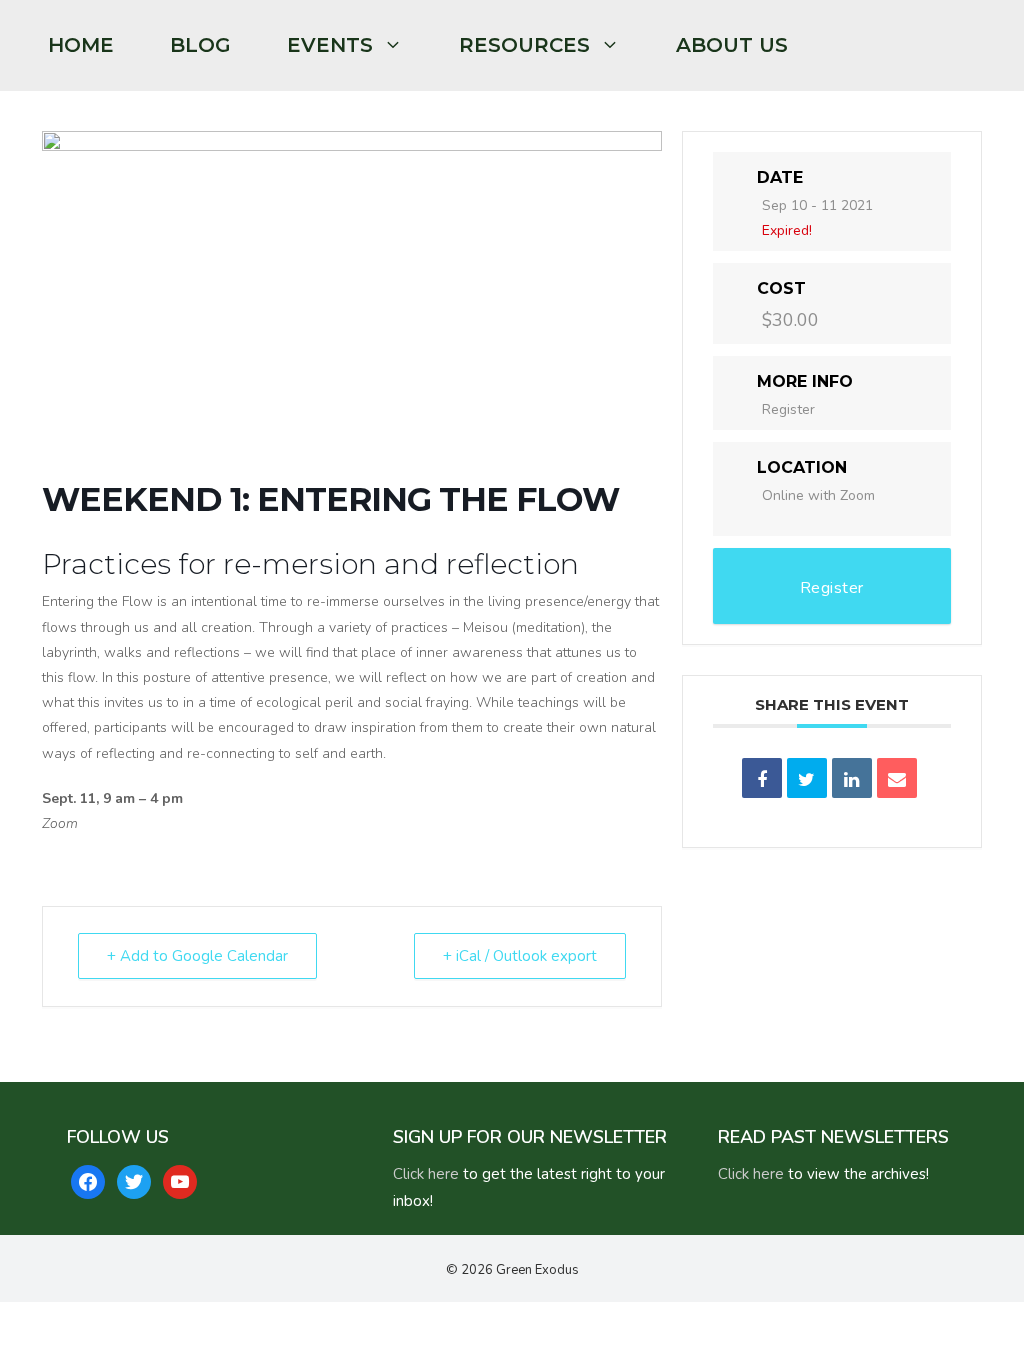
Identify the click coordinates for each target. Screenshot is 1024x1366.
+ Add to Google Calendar (197, 956)
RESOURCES (524, 45)
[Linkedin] (852, 778)
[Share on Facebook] (762, 778)
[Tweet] (807, 778)
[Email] (897, 778)
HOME (81, 45)
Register (788, 409)
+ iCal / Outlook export (520, 956)
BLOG (200, 45)
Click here (426, 1174)
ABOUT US (732, 45)
